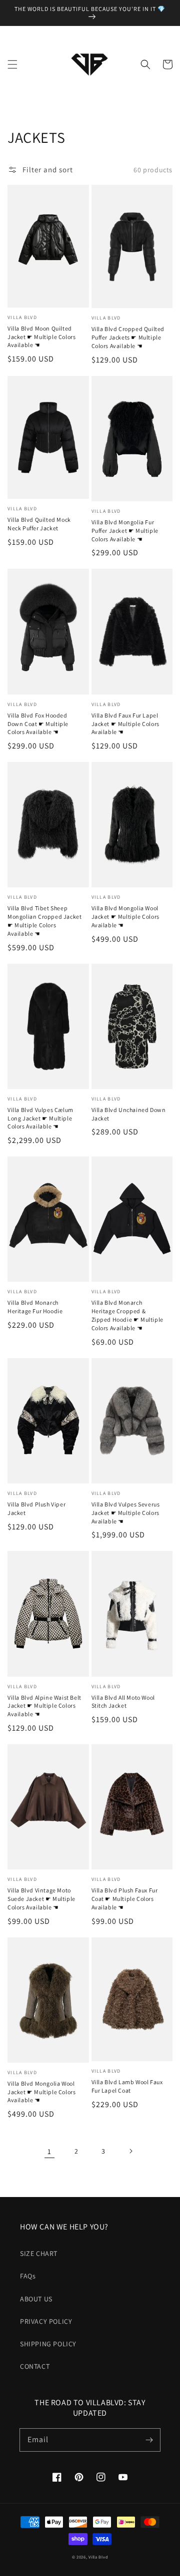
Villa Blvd (98, 2557)
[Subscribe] (149, 2440)
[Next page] (130, 2151)
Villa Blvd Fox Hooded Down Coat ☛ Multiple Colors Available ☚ (38, 724)
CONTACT (35, 2366)
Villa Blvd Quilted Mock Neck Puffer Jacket (39, 524)
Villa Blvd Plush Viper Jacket (36, 1508)
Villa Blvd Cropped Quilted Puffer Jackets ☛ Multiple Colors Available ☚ (128, 337)
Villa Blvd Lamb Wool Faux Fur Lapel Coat (127, 2086)
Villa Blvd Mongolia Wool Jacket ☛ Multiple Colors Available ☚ (125, 917)
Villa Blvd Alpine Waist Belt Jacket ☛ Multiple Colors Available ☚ (44, 1706)
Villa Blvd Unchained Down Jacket (129, 1114)
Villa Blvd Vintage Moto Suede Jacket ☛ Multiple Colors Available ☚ (41, 1899)
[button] (12, 64)
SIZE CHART (39, 2253)
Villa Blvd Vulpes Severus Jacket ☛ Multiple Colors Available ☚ (126, 1513)
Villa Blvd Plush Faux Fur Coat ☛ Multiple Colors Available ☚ (125, 1899)
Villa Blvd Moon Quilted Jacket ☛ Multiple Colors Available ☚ (41, 337)
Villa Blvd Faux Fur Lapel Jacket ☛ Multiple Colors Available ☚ (125, 724)
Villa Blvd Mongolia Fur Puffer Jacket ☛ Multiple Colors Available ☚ (125, 531)
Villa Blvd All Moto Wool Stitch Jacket (123, 1702)
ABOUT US (36, 2299)
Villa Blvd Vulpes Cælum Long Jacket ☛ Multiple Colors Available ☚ (40, 1118)
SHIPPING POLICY (48, 2344)
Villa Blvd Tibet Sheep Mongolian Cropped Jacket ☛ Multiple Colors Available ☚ (44, 920)
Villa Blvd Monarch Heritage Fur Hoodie (35, 1307)
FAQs (28, 2276)
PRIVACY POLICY (46, 2321)
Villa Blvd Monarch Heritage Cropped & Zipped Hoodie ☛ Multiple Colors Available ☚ (127, 1315)
